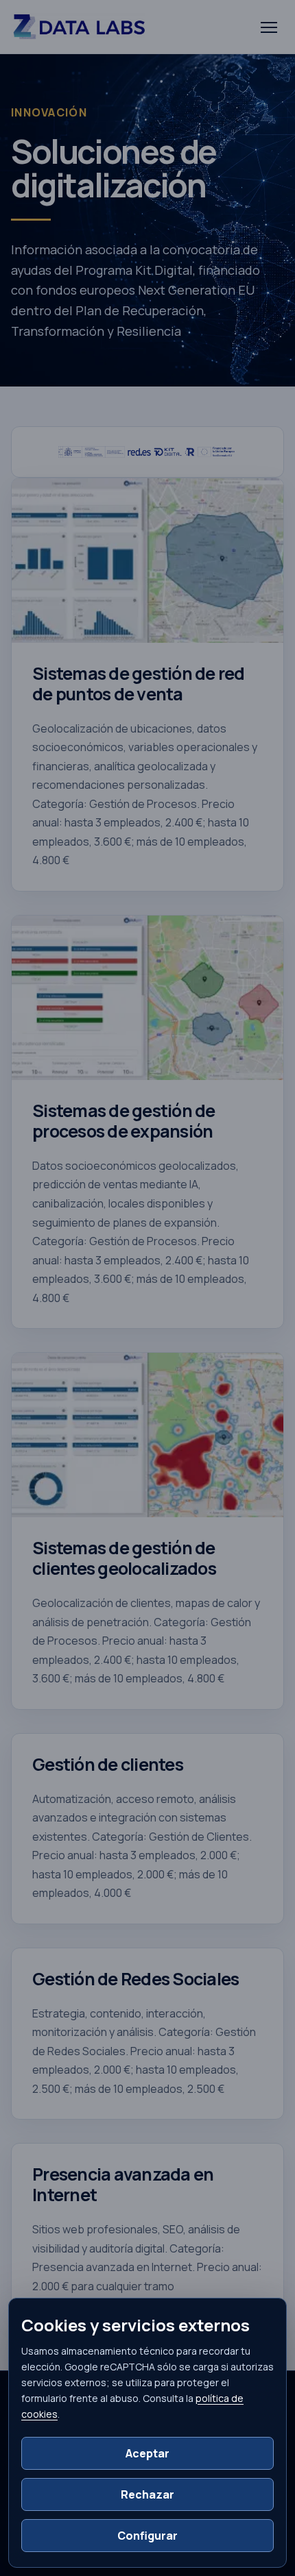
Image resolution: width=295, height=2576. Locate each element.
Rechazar (147, 2494)
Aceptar (147, 2453)
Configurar (147, 2536)
